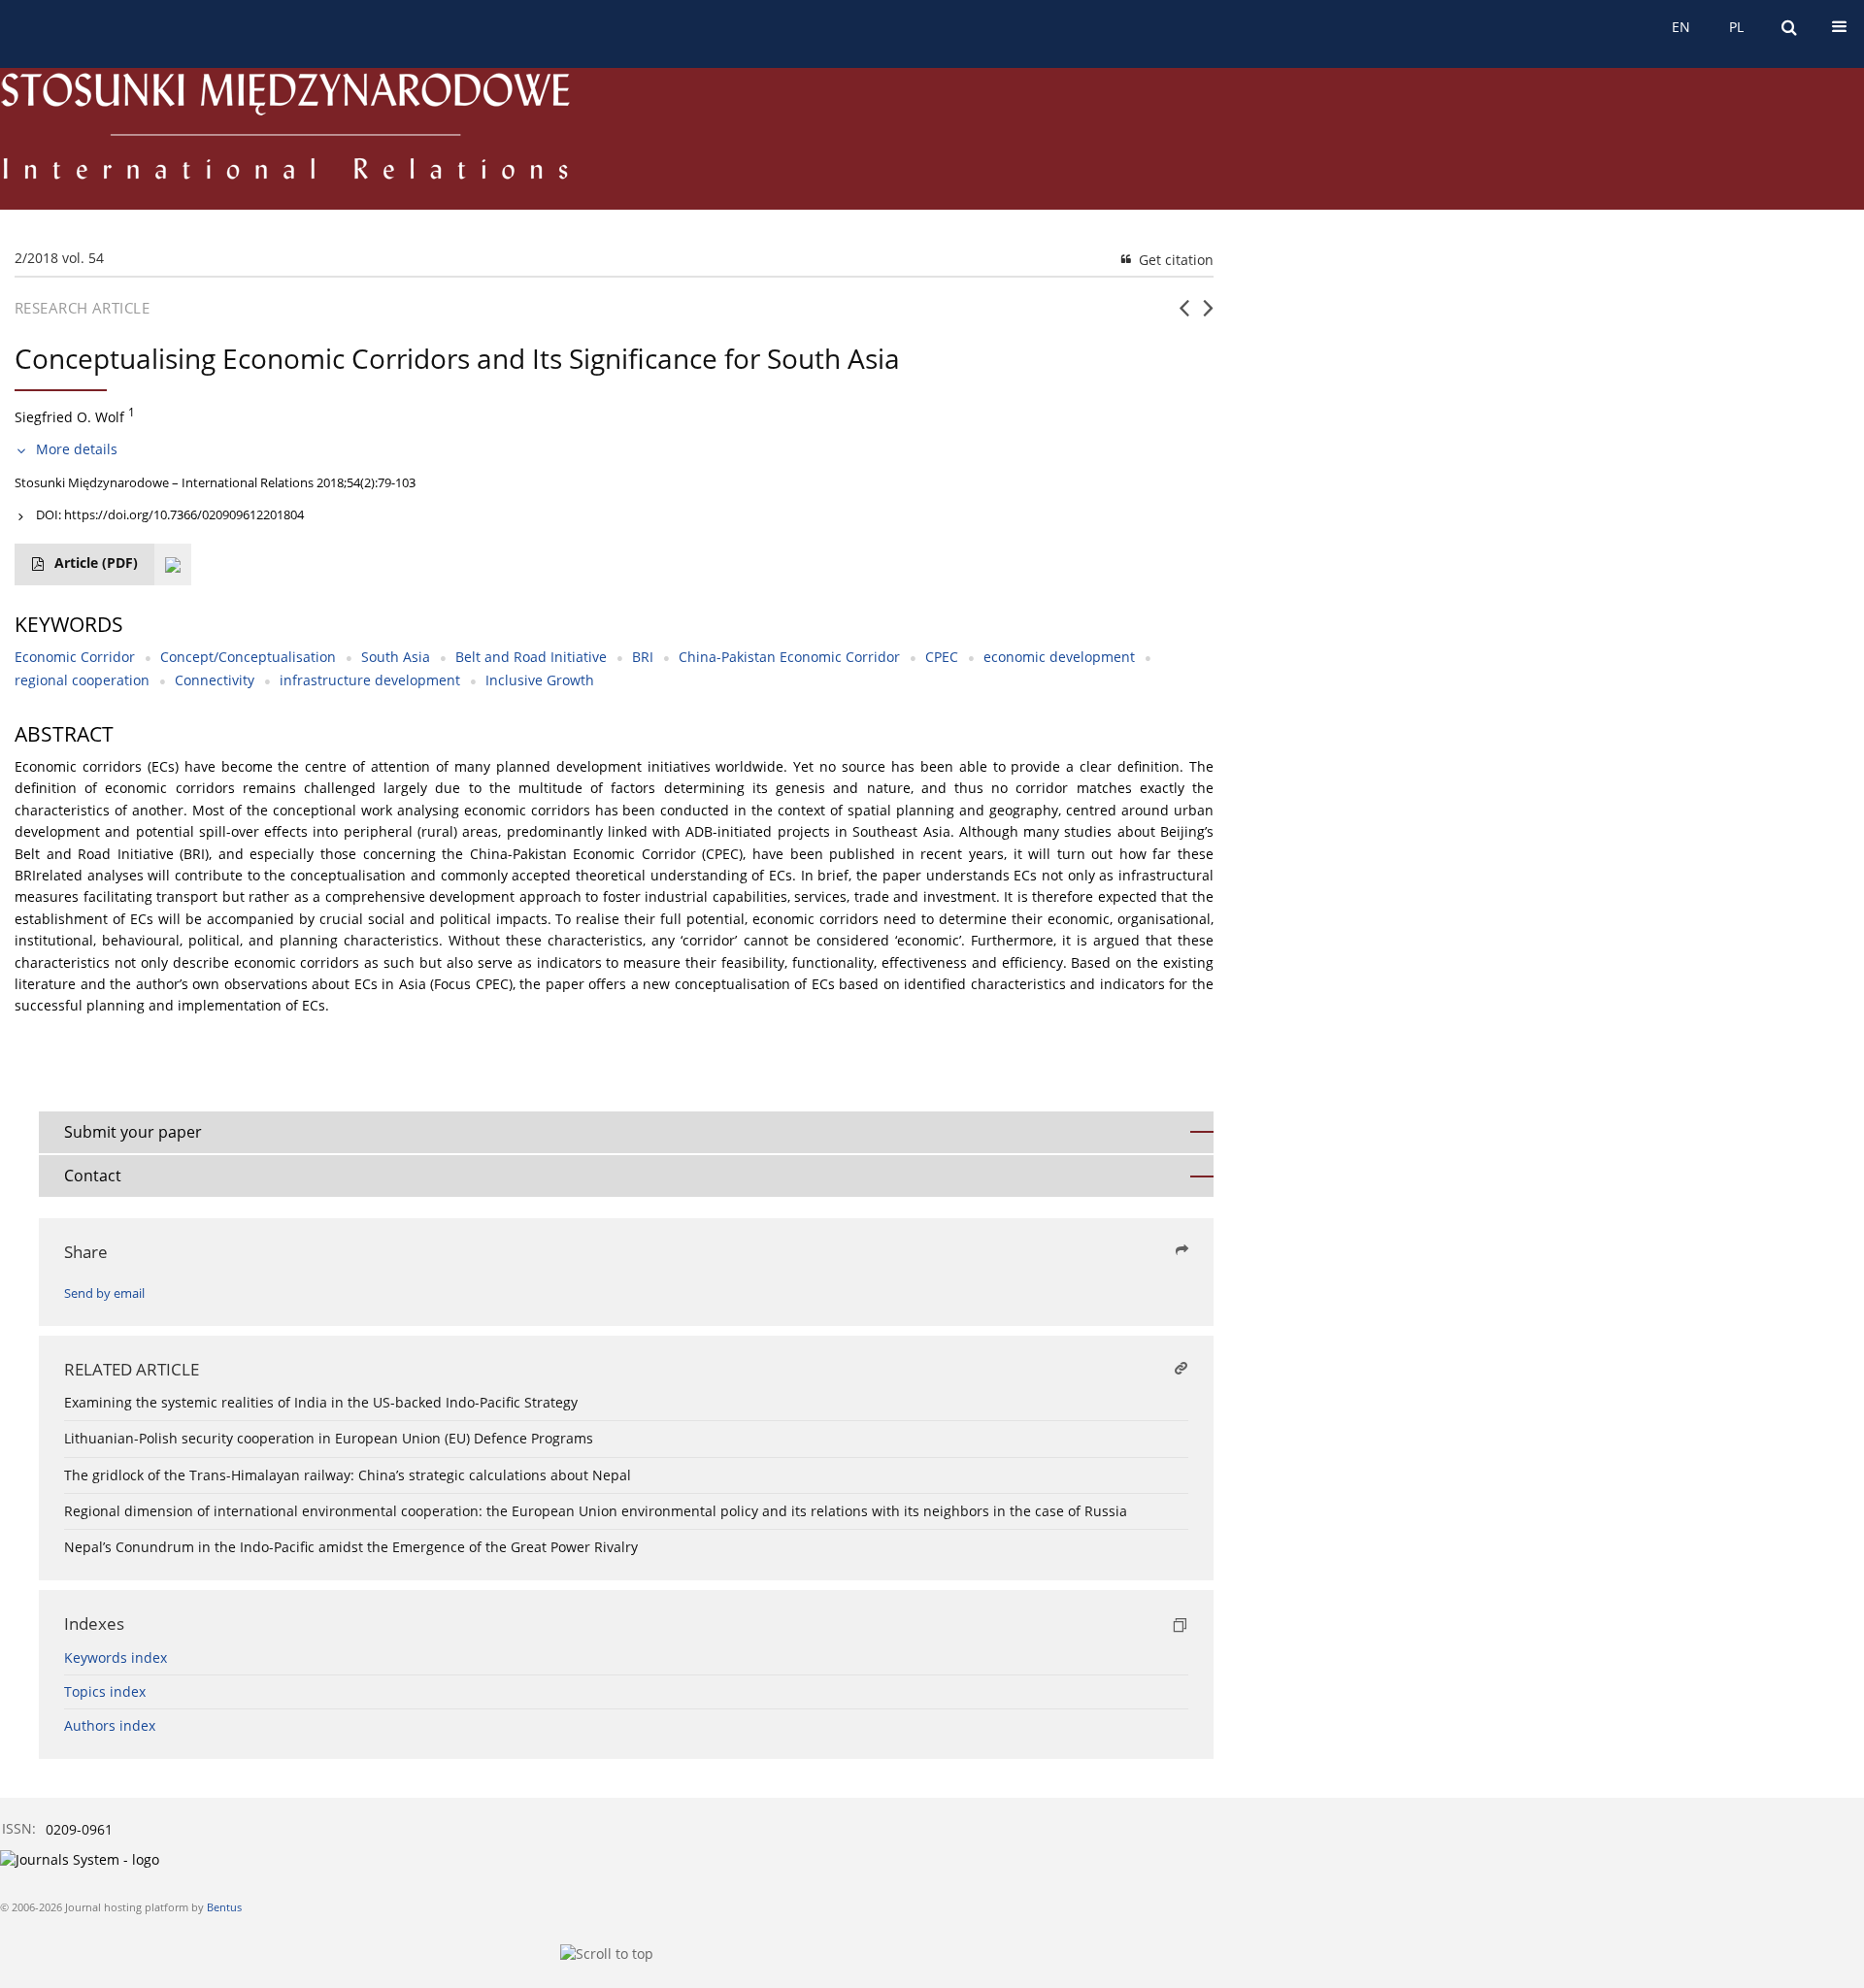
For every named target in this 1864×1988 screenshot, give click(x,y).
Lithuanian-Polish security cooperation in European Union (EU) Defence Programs (329, 1438)
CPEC (942, 657)
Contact (93, 1176)
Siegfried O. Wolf (69, 417)
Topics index (105, 1691)
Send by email (104, 1293)
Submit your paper (133, 1132)
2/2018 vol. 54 (59, 258)
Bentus (224, 1907)
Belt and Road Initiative (531, 657)
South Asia (396, 657)
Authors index (110, 1725)
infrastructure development (370, 680)
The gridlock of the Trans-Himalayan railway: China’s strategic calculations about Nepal (348, 1475)
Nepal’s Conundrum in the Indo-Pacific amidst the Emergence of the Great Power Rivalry (351, 1547)
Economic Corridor (75, 657)
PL (1736, 27)
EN (1681, 27)
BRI (643, 657)
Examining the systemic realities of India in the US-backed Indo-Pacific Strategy (321, 1402)
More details (77, 449)
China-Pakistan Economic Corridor (789, 657)
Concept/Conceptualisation (248, 657)
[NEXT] (1208, 315)
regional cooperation (82, 680)
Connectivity (215, 680)
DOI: (170, 514)
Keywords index (116, 1657)
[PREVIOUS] (1184, 315)
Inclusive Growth (540, 680)
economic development (1059, 657)
